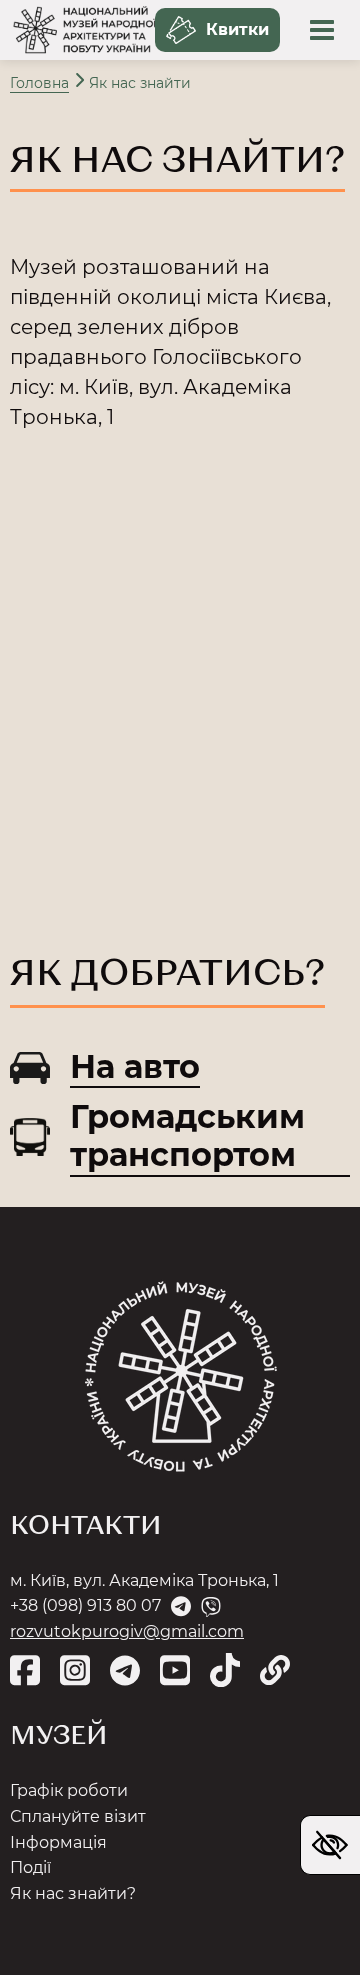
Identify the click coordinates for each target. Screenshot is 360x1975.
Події (30, 1867)
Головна (39, 83)
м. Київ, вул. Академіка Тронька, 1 (144, 1580)
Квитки (237, 29)
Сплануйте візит (78, 1816)
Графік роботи (69, 1790)
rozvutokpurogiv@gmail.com (127, 1631)
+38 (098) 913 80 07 (85, 1605)
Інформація (58, 1842)
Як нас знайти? (73, 1893)
